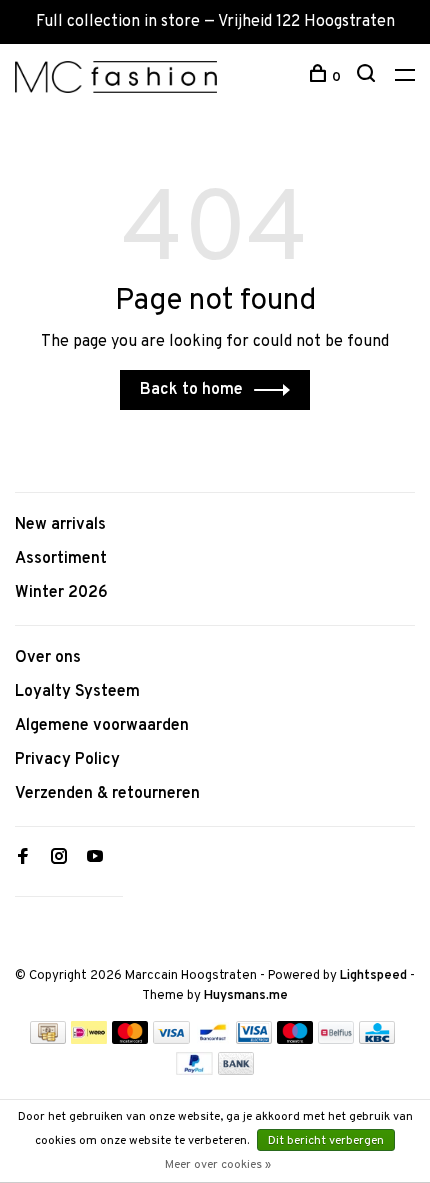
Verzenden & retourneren (107, 794)
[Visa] (171, 1040)
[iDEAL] (89, 1040)
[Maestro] (295, 1040)
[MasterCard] (130, 1040)
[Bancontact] (213, 1040)
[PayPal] (194, 1071)
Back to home (191, 390)
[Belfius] (336, 1040)
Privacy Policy (67, 760)
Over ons (48, 658)
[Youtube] (95, 859)
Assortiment (61, 559)
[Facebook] (23, 859)
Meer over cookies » (218, 1165)
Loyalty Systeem (77, 692)
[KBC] (377, 1040)
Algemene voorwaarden (102, 726)
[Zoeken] (368, 77)
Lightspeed (373, 976)
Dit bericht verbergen (326, 1141)
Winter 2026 (61, 593)
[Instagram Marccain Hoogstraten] (59, 859)
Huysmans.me (246, 996)
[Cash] (48, 1040)
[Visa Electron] (254, 1040)
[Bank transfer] (236, 1071)
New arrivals (60, 525)
